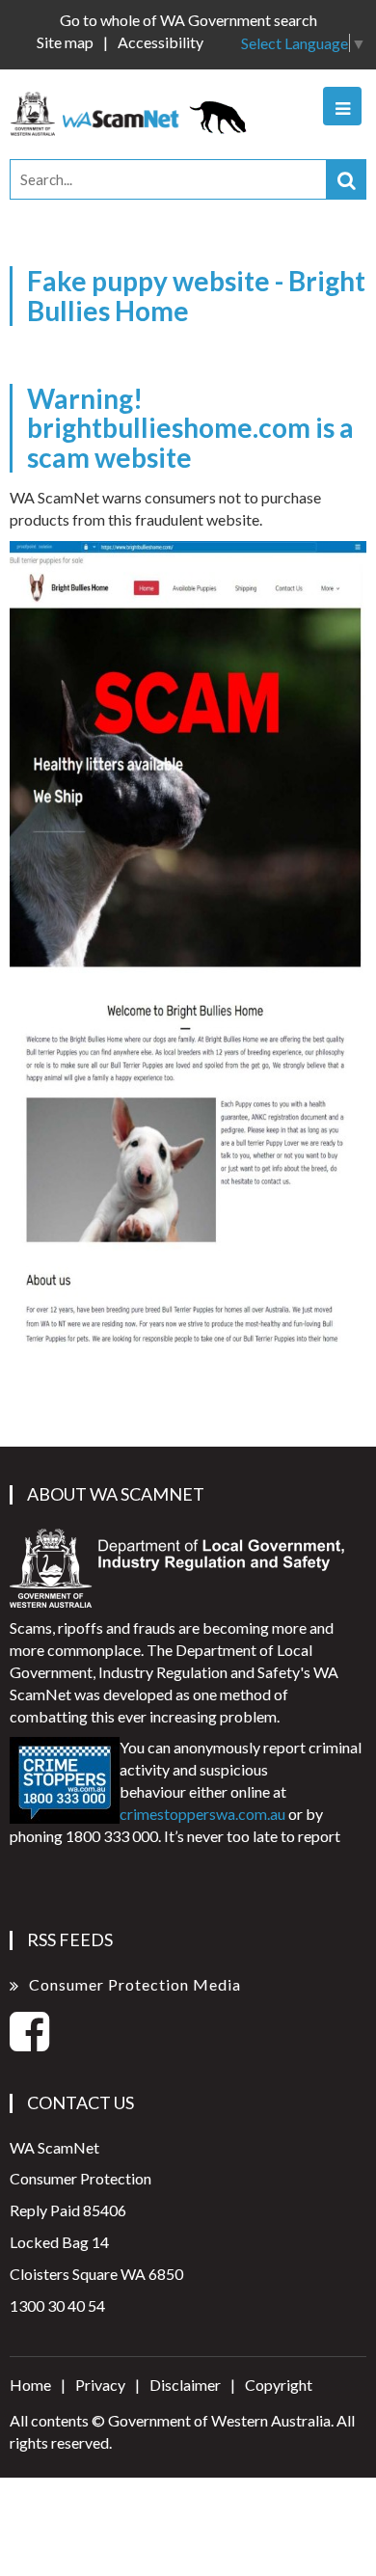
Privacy (100, 2385)
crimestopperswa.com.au (202, 1814)
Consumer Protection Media (135, 1984)
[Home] (134, 111)
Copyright (279, 2385)
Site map (65, 42)
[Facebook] (29, 2042)
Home (30, 2385)
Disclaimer (185, 2385)
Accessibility (161, 42)
